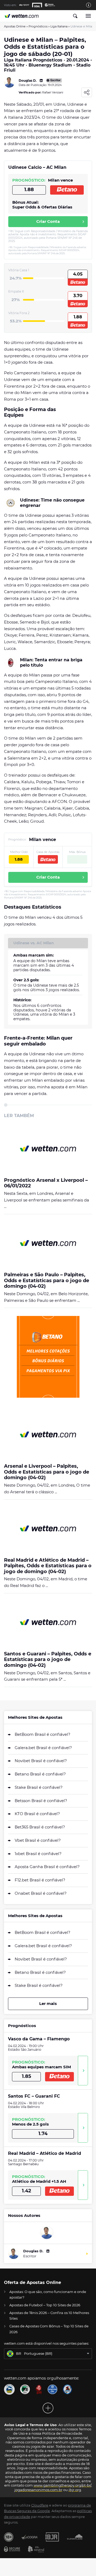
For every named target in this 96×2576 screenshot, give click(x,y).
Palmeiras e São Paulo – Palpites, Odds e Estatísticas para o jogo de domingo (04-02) (47, 1281)
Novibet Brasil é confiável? (41, 1761)
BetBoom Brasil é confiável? (43, 1734)
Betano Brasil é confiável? (40, 1774)
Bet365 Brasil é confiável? (40, 1827)
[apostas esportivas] (22, 16)
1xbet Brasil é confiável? (38, 1854)
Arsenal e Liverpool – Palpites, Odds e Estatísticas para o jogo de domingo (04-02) (47, 1472)
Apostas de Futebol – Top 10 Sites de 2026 (45, 2305)
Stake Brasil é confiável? (39, 1787)
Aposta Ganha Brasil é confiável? (47, 1867)
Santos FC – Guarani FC (34, 2096)
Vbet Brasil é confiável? (38, 1840)
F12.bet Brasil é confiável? (40, 1880)
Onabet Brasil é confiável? (41, 1893)
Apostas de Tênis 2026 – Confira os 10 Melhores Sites (49, 2315)
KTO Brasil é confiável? (37, 1814)
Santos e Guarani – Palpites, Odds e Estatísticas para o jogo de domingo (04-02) (48, 1660)
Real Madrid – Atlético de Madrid (45, 2153)
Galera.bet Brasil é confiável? (43, 1748)
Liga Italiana (59, 26)
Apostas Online (15, 26)
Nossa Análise (83, 2071)
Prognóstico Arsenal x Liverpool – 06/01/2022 (46, 1183)
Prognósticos (38, 26)
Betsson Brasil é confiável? (41, 1801)
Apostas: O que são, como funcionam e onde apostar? (48, 2294)
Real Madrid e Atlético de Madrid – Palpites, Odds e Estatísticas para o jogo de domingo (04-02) (48, 1566)
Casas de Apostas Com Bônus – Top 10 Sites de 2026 (49, 2329)
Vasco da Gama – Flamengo (39, 2039)
